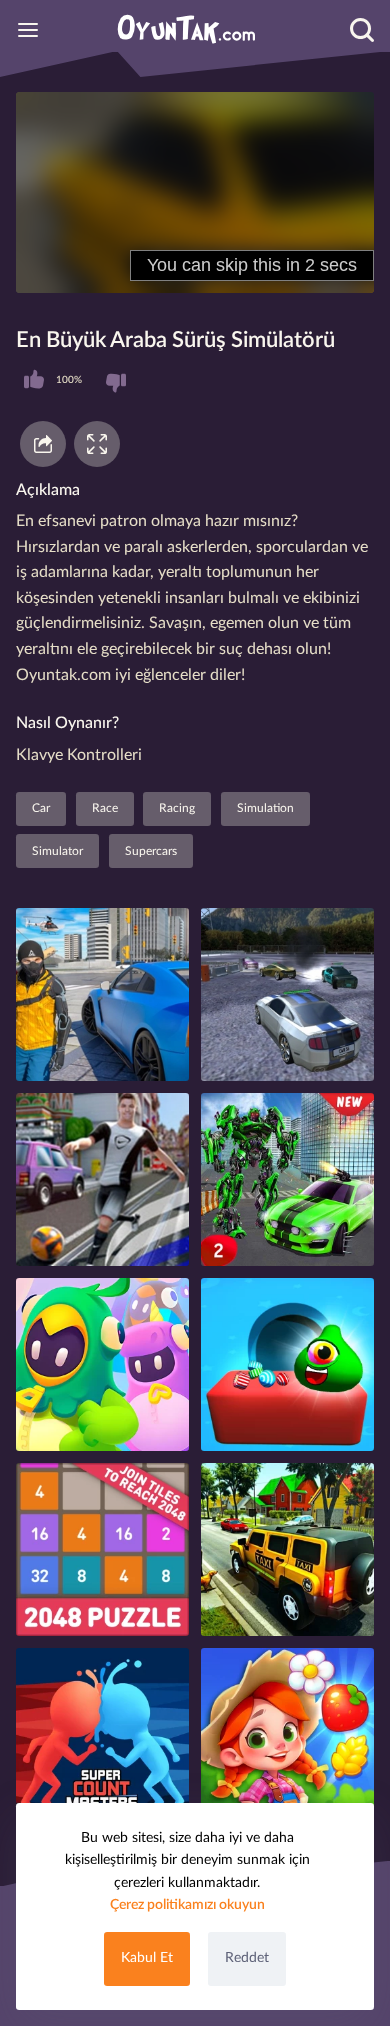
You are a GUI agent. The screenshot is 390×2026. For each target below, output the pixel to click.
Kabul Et (147, 1958)
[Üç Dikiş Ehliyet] (287, 1549)
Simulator (57, 851)
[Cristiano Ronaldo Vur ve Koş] (102, 1179)
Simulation (265, 808)
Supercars (151, 851)
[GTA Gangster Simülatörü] (102, 994)
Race (105, 808)
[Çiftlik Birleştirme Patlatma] (287, 1734)
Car (41, 808)
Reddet (247, 1958)
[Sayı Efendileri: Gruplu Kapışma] (102, 1734)
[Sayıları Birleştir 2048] (102, 1549)
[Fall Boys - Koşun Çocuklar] (102, 1364)
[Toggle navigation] (28, 30)
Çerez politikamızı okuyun (187, 1905)
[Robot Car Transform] (287, 1179)
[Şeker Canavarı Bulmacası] (287, 1364)
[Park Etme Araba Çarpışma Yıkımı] (287, 994)
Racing (177, 808)
